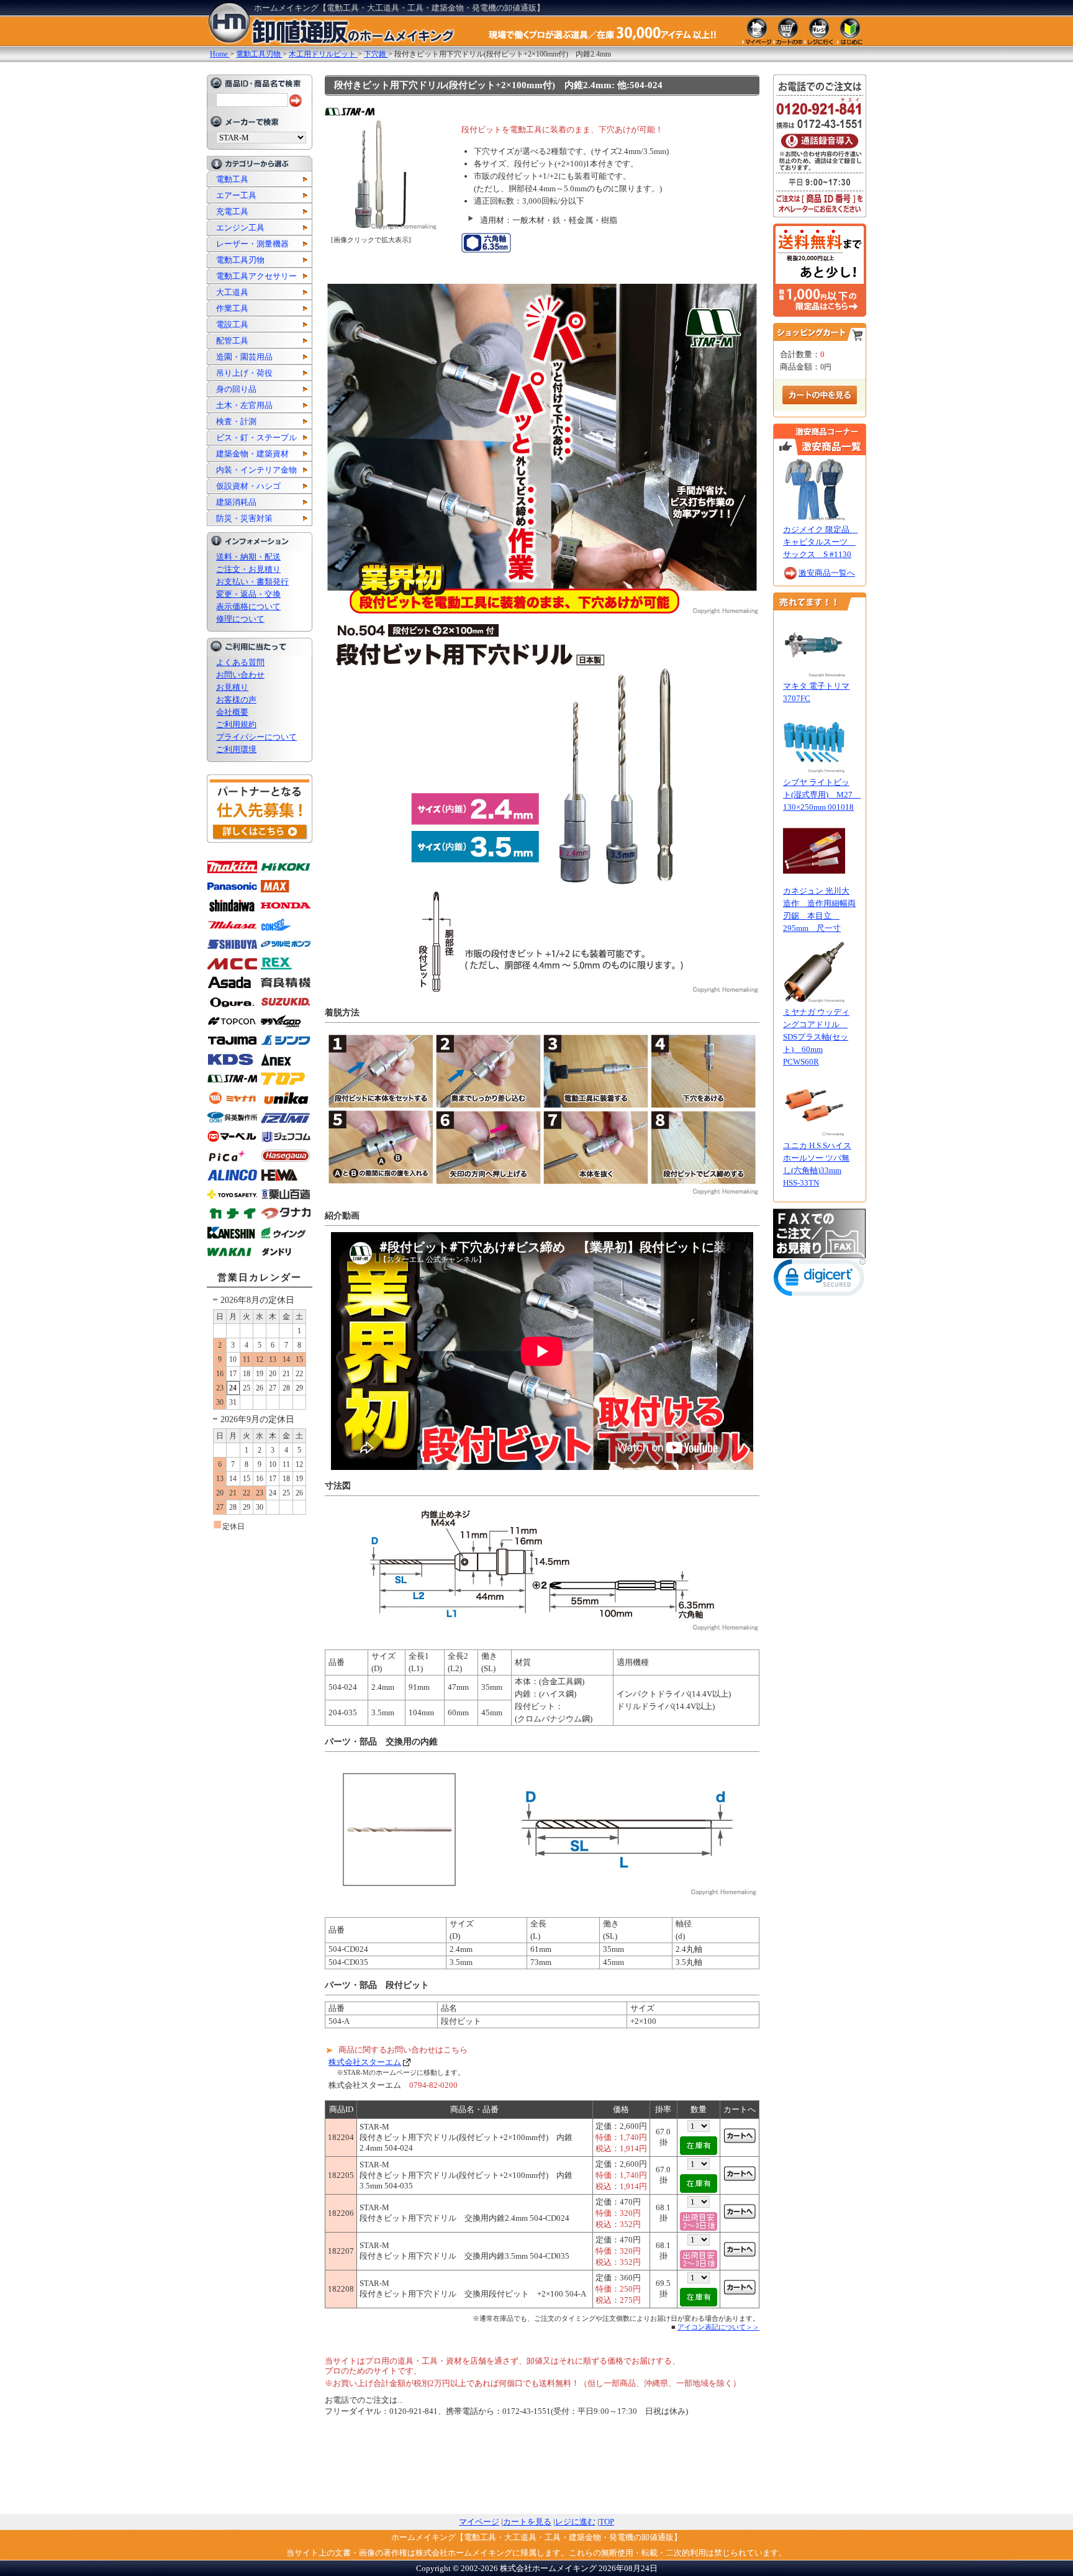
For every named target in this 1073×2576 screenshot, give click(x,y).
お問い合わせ (240, 675)
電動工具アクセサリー (256, 276)
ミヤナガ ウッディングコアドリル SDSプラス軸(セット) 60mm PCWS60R (816, 1037)
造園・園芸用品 (244, 357)
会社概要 (232, 712)
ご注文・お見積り (248, 569)
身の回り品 (236, 389)
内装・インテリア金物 (256, 470)
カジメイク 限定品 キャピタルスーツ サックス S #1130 (820, 542)
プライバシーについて (256, 737)
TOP (607, 2522)
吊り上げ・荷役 (244, 373)
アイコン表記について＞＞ (718, 2327)
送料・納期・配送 (248, 557)
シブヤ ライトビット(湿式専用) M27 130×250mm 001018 (822, 795)
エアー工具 (236, 195)
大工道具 (232, 292)
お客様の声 (236, 700)
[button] (820, 1280)
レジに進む (575, 2522)
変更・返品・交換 (248, 594)
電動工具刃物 (240, 260)
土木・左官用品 (244, 405)
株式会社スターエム (365, 2062)
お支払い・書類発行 (252, 582)
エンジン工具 (240, 228)
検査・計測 (236, 421)
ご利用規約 (236, 724)
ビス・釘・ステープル (256, 438)
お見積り (232, 687)
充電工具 (232, 211)
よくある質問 (240, 662)
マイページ (479, 2522)
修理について (240, 619)
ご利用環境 (236, 749)
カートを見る (527, 2522)
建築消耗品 (236, 502)
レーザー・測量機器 (252, 244)
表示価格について (248, 606)
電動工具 (232, 179)
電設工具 (232, 324)
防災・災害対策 (244, 518)
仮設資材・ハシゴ (248, 486)
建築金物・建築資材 (252, 454)
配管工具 (232, 341)
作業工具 (232, 308)
